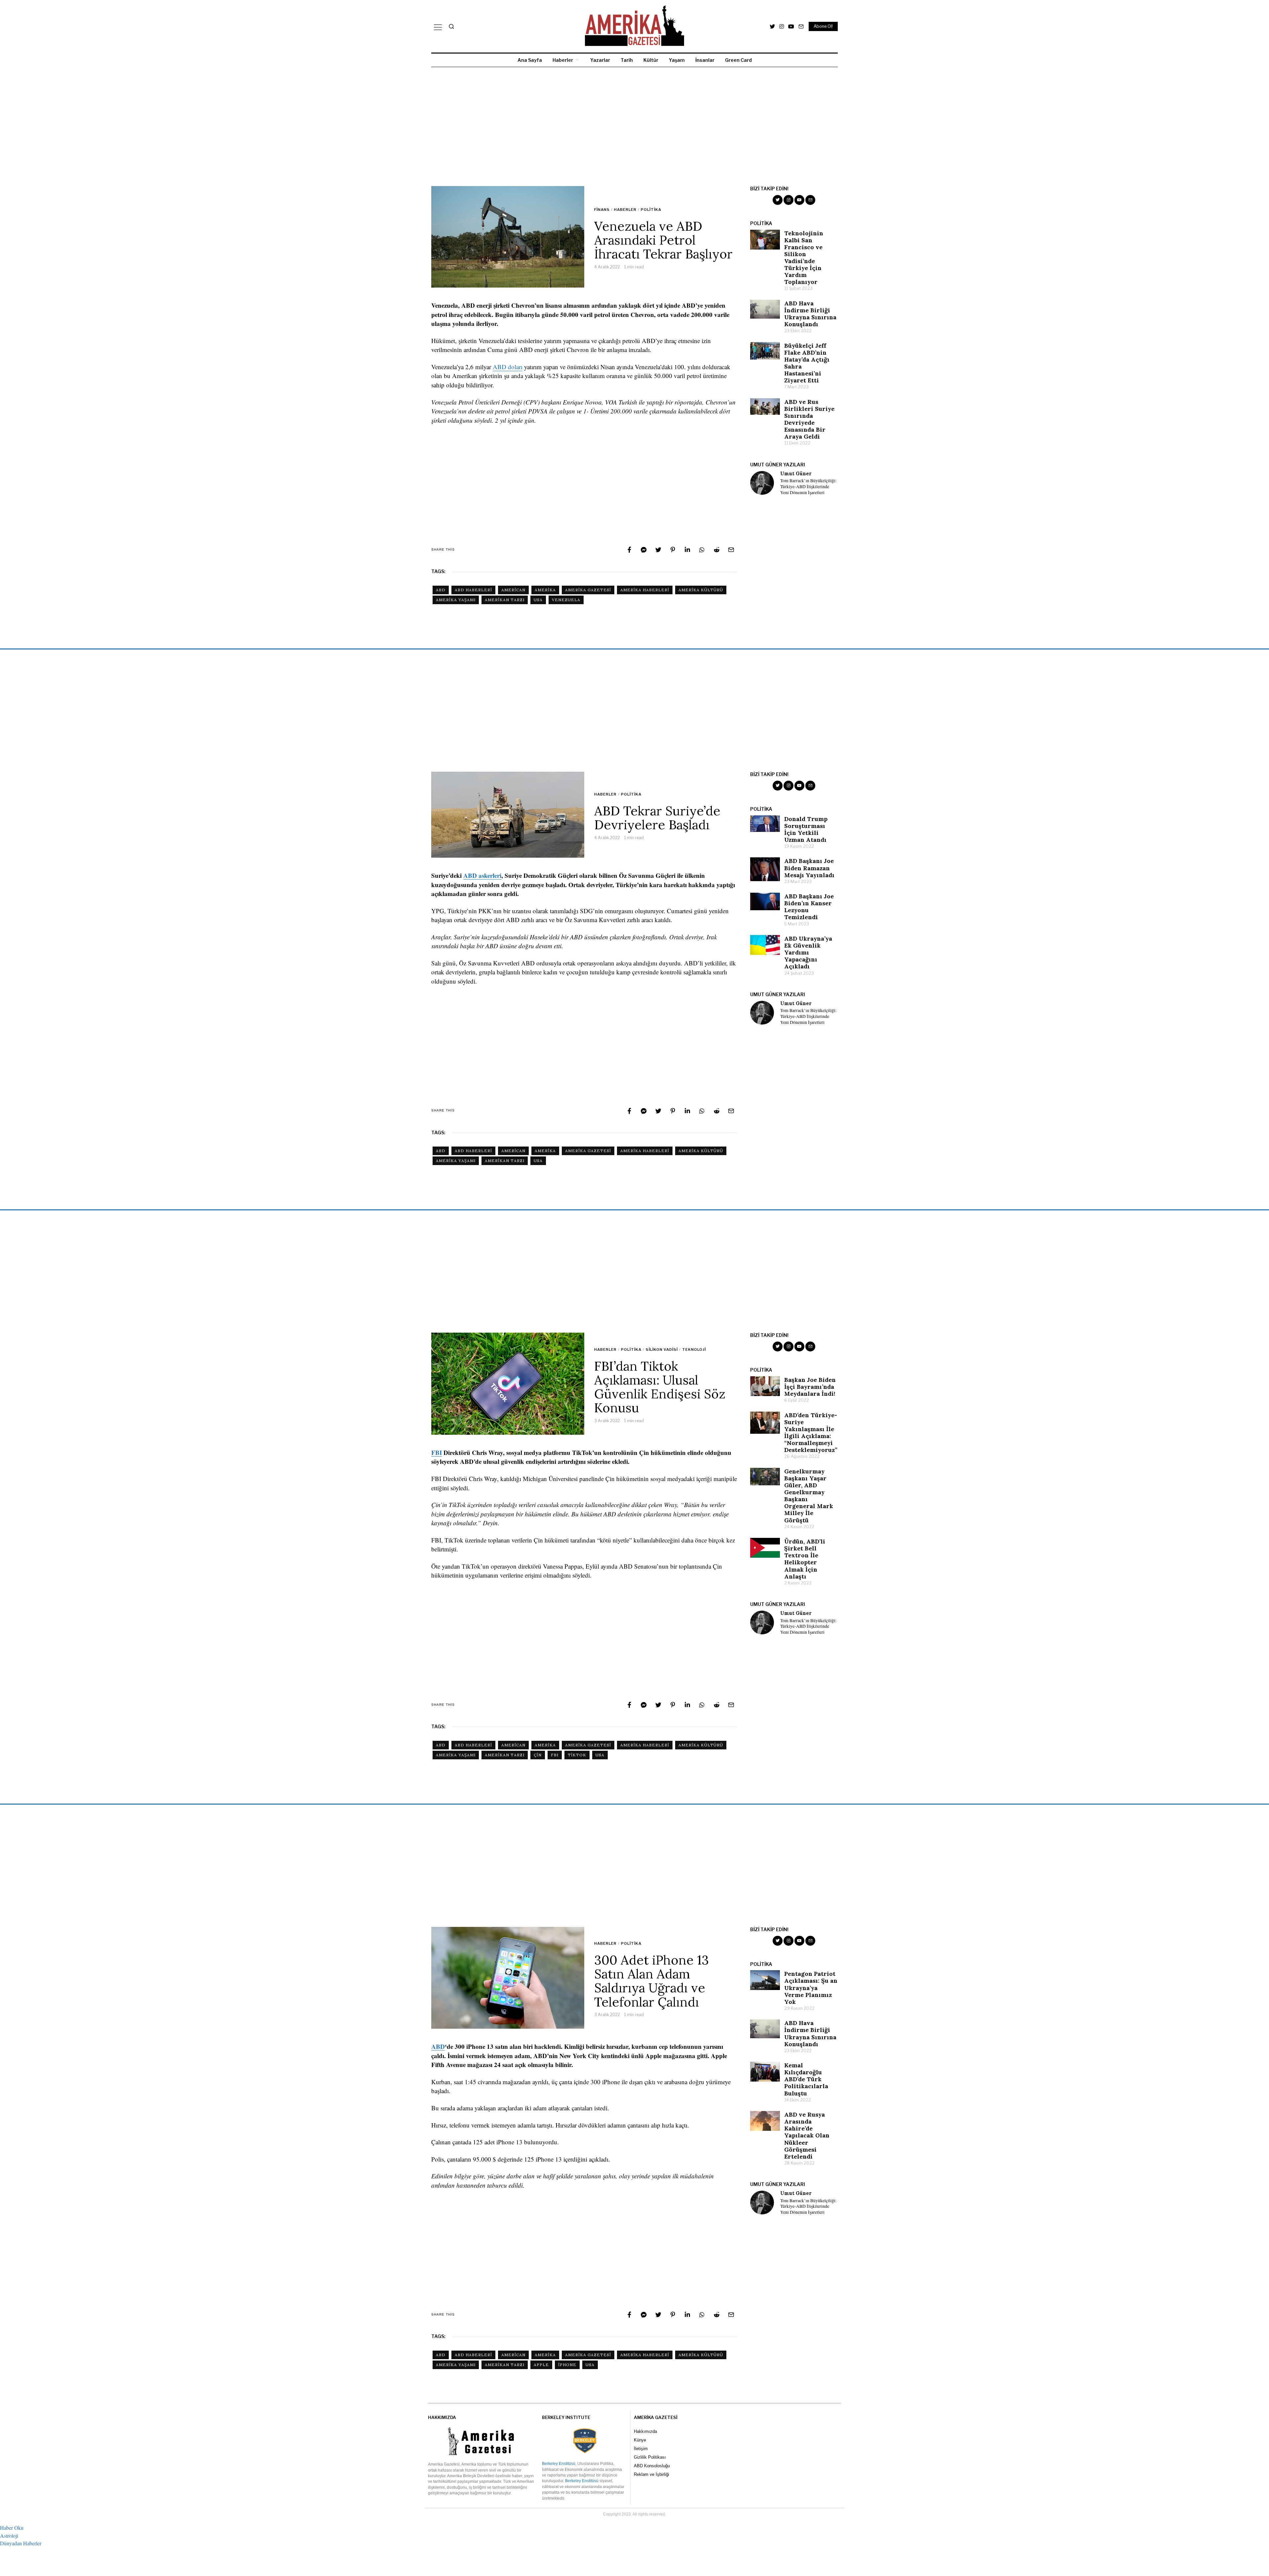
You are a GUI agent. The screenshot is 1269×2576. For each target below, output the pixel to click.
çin (538, 1755)
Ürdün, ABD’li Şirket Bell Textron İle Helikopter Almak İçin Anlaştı (805, 1559)
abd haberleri (473, 590)
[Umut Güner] (762, 483)
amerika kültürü (701, 590)
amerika (545, 590)
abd (441, 590)
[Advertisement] (630, 127)
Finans (602, 210)
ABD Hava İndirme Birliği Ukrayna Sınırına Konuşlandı (810, 314)
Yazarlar (600, 60)
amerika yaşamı (456, 600)
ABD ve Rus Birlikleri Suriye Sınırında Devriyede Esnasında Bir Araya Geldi (809, 419)
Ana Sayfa (530, 60)
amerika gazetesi (588, 590)
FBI (437, 1452)
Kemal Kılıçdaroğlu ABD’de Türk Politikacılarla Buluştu (806, 2079)
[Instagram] (782, 26)
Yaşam (677, 60)
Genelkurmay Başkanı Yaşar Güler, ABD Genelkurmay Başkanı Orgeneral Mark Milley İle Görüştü (809, 1496)
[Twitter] (772, 26)
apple (541, 2365)
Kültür (651, 60)
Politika (651, 210)
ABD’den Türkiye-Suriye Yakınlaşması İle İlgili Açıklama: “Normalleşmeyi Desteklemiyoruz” (811, 1433)
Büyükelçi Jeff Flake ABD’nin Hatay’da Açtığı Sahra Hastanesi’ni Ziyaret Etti (807, 363)
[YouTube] (791, 26)
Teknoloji (694, 1349)
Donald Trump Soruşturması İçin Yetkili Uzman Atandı (806, 829)
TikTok (577, 1755)
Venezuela (566, 600)
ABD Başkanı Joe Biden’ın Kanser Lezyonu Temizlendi (809, 907)
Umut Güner (796, 474)
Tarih (627, 60)
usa (538, 600)
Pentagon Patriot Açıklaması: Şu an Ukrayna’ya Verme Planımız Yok (811, 1988)
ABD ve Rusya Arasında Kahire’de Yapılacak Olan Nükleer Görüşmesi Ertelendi (807, 2135)
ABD (438, 2046)
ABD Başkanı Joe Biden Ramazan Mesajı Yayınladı (809, 868)
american (513, 590)
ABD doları (508, 367)
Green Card (738, 60)
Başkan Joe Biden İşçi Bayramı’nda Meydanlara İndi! (810, 1387)
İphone (567, 2365)
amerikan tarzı (505, 600)
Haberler (563, 60)
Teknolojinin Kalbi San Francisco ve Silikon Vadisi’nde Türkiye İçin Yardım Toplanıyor (804, 258)
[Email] (801, 26)
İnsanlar (705, 60)
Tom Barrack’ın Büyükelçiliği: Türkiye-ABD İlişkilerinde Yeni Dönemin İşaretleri (808, 487)
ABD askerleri (482, 875)
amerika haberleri (645, 590)
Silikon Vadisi (662, 1349)
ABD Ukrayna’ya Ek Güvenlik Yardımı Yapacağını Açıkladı (808, 952)
